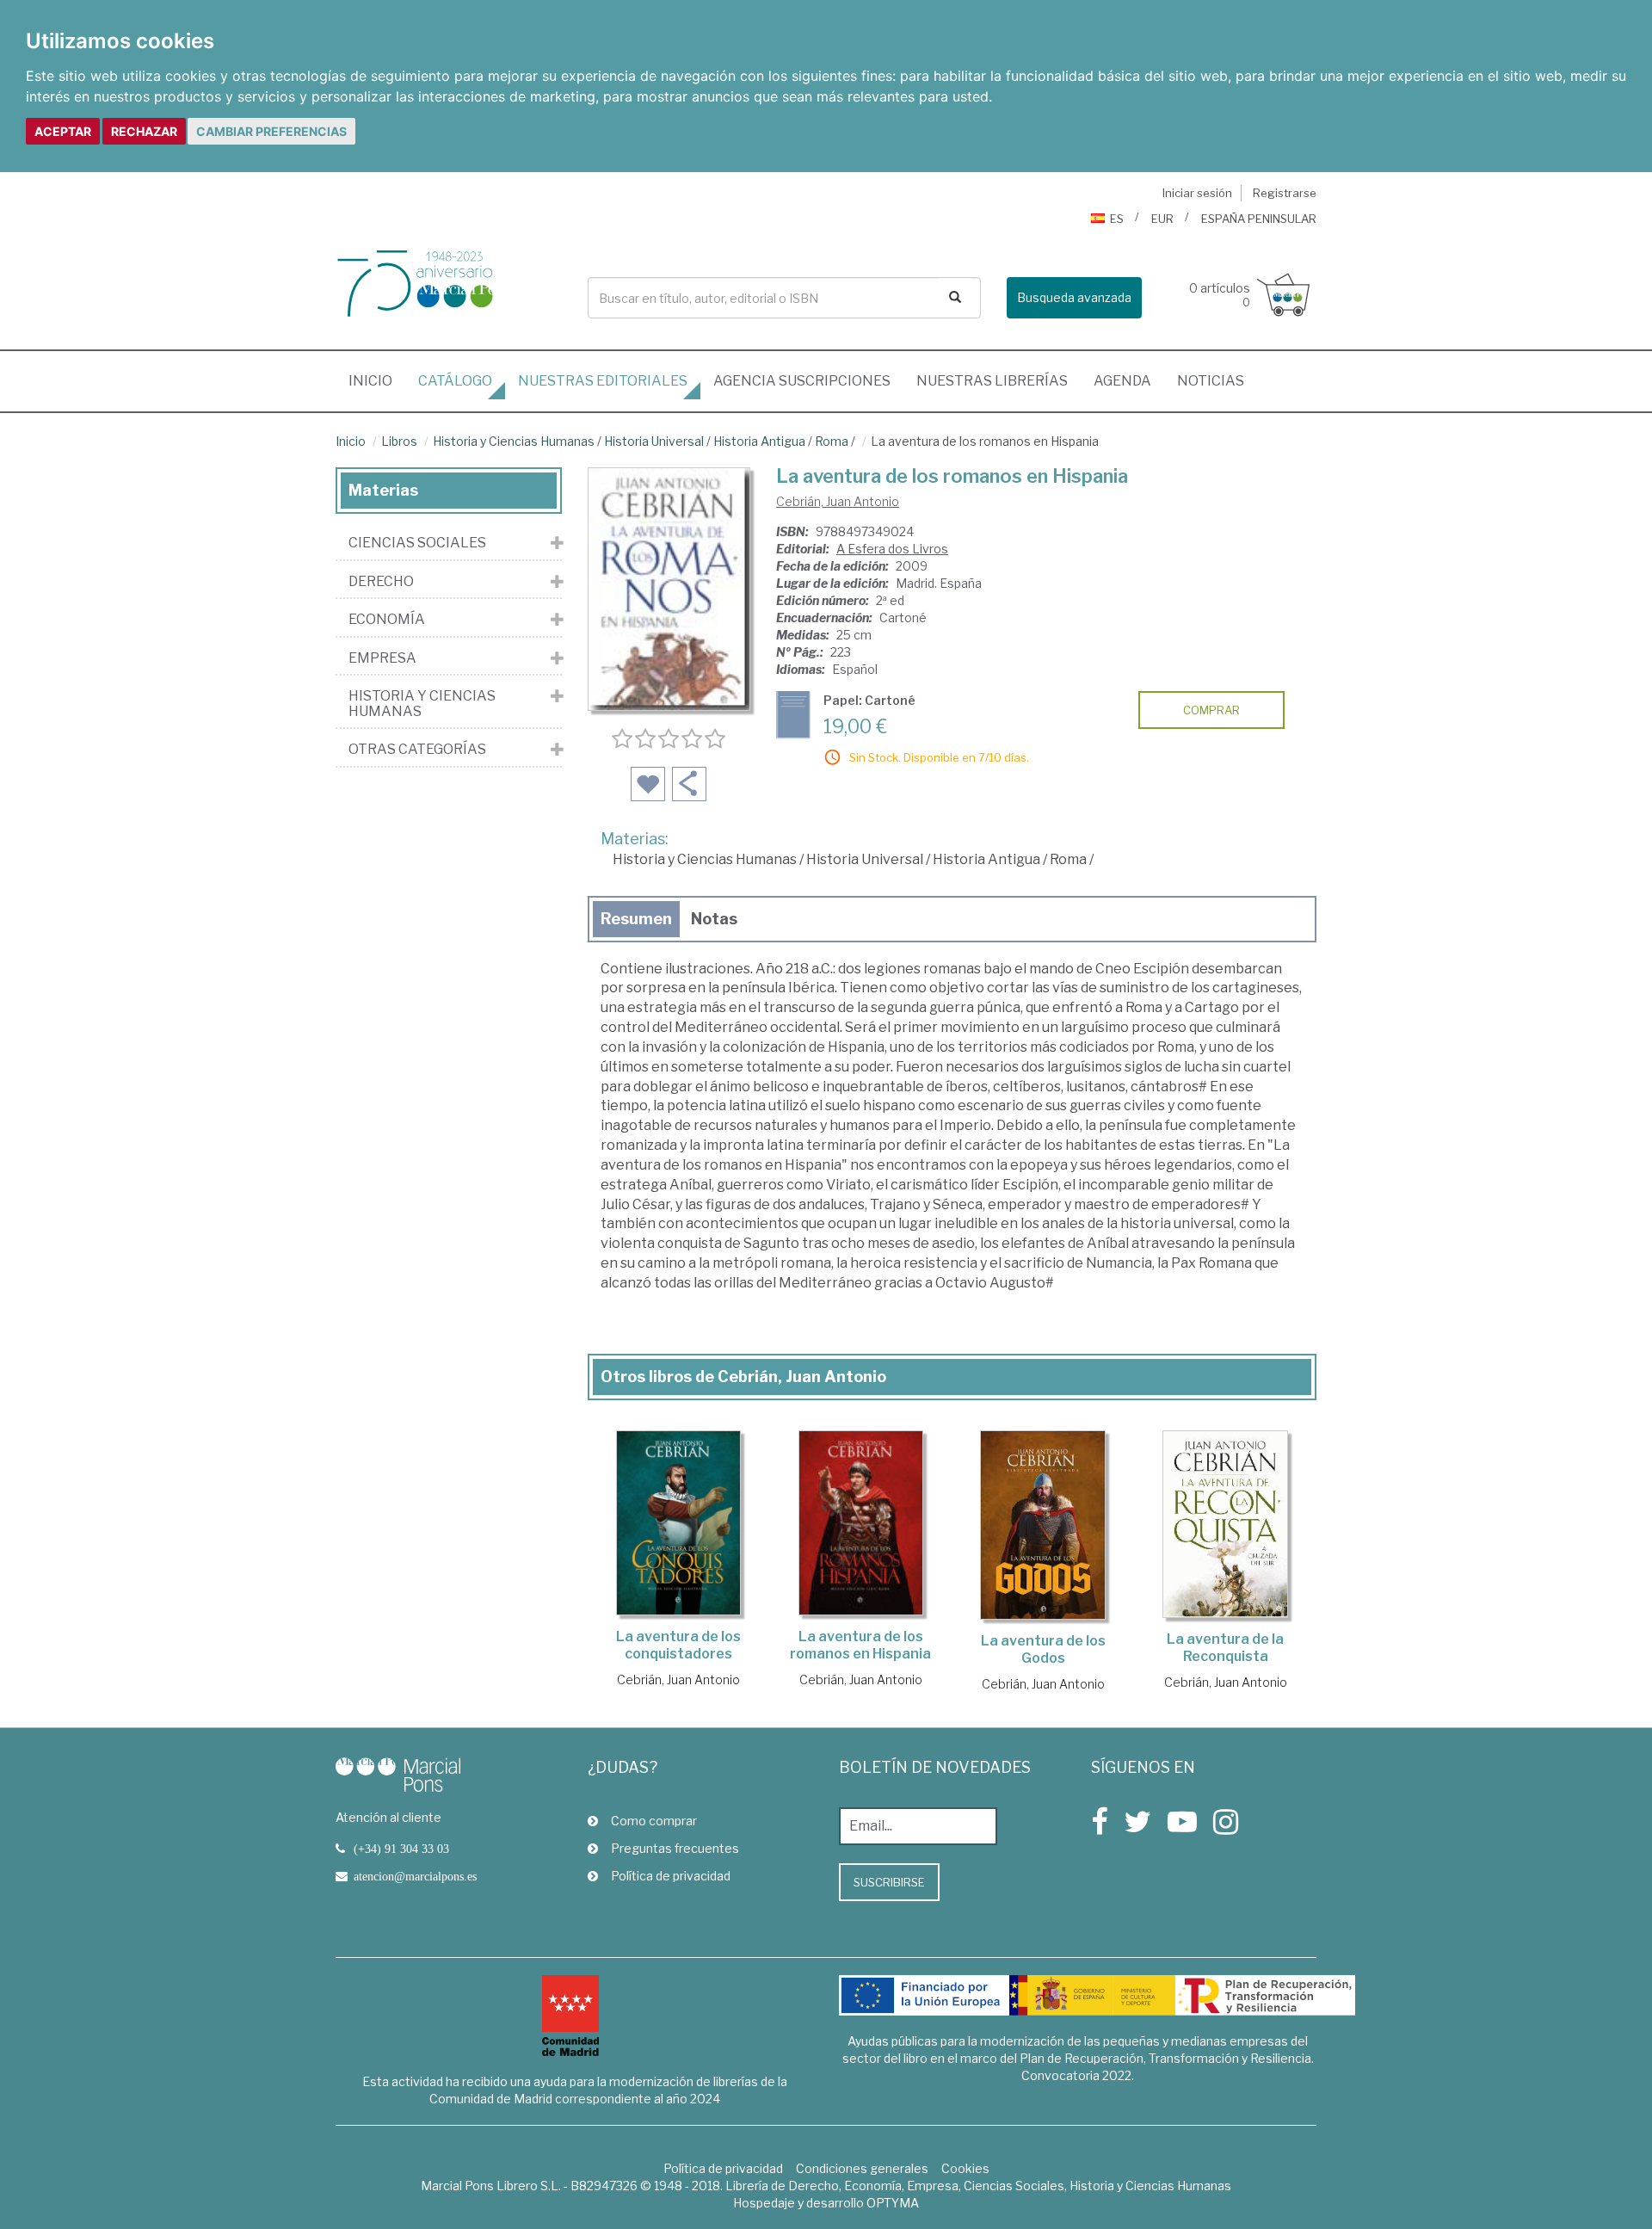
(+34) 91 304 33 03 (401, 1849)
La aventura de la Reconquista (1225, 1648)
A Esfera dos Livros (892, 549)
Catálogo (455, 381)
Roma (832, 441)
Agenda (1122, 381)
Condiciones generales (862, 2168)
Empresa (382, 658)
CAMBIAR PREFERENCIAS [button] (271, 131)
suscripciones (802, 381)
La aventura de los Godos (1043, 1649)
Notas (714, 919)
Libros (399, 441)
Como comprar (654, 1821)
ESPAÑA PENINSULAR (1259, 219)
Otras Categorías (417, 750)
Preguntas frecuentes (675, 1848)
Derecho (381, 582)
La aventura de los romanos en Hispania (860, 1645)
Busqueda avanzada (1074, 297)
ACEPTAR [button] (63, 131)
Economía (387, 620)
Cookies (965, 2168)
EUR (1162, 219)
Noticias (1211, 381)
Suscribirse (889, 1882)
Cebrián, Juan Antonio (838, 501)
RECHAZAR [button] (144, 131)
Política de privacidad (671, 1876)
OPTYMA (893, 2203)
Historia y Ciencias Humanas (514, 441)
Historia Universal (654, 441)
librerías (992, 381)
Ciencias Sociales (417, 543)
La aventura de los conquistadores (678, 1645)
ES (1117, 219)
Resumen (636, 919)
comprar (1211, 710)
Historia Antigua (759, 441)
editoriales (603, 381)
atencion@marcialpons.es (415, 1876)
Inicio (377, 380)
